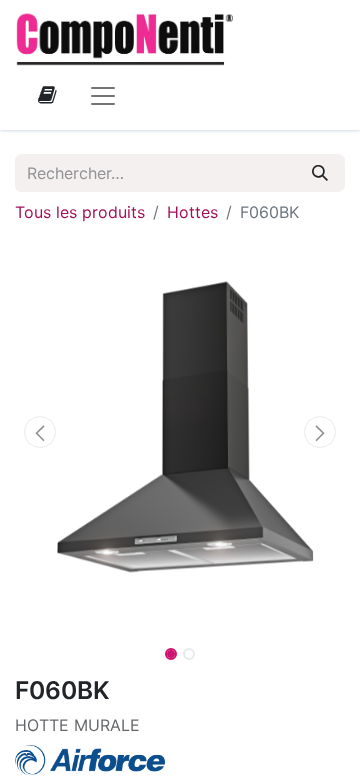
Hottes (192, 212)
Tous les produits (80, 212)
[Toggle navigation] (103, 95)
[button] (40, 432)
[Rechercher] (320, 173)
